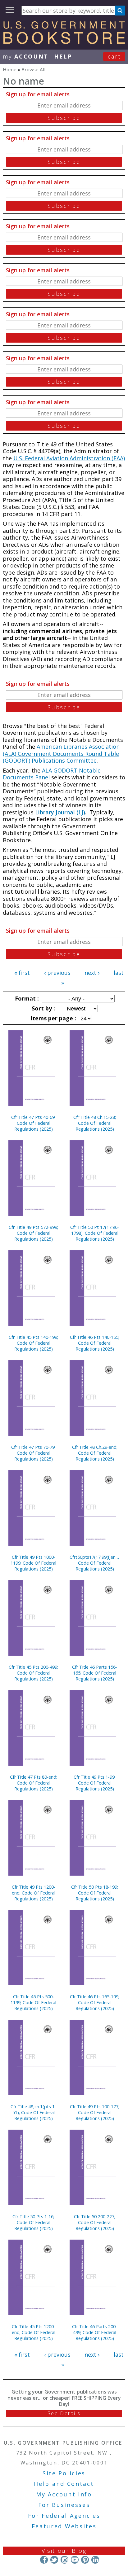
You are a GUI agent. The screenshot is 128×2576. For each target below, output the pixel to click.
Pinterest (85, 2560)
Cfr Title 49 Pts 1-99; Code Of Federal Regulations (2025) (95, 1783)
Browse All (33, 69)
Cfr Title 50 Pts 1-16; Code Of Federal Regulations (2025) (33, 2222)
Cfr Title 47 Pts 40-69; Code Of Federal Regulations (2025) (33, 1123)
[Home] (64, 42)
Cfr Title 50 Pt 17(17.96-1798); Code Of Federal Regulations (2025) (95, 1233)
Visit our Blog (64, 2551)
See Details (64, 2413)
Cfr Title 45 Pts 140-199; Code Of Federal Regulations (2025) (33, 1343)
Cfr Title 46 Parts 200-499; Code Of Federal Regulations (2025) (95, 2332)
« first (22, 973)
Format (26, 998)
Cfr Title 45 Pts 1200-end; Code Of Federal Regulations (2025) (34, 2332)
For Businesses (64, 2505)
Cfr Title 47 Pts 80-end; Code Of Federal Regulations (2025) (34, 1783)
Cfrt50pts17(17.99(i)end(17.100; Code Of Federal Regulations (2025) (95, 1563)
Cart (114, 56)
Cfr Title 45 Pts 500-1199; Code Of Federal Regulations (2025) (33, 2002)
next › (92, 973)
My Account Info (64, 2494)
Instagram (64, 2560)
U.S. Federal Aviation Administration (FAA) (69, 458)
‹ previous (57, 973)
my (26, 56)
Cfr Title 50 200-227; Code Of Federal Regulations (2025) (95, 2222)
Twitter (54, 2560)
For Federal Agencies (64, 2516)
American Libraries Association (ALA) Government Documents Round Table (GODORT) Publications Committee (61, 754)
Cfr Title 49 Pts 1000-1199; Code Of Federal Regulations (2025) (33, 1563)
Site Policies (64, 2473)
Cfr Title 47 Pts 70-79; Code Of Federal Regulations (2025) (33, 1453)
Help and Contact (64, 2484)
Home (10, 69)
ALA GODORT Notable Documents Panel (52, 774)
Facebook (44, 2560)
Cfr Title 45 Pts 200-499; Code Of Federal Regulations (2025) (33, 1673)
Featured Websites (64, 2526)
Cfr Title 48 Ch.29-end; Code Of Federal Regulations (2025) (95, 1453)
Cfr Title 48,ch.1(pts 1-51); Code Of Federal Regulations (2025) (33, 2112)
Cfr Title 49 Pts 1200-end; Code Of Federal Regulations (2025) (34, 1893)
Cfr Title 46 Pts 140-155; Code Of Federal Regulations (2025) (95, 1343)
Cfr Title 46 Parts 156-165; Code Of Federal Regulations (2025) (95, 1673)
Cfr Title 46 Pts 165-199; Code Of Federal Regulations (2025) (95, 2002)
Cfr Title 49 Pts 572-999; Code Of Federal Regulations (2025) (33, 1233)
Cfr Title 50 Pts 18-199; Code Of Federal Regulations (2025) (95, 1893)
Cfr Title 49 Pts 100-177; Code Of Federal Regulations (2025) (95, 2112)
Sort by (43, 1008)
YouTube (75, 2560)
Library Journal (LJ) (60, 812)
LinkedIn (95, 2560)
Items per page (53, 1018)
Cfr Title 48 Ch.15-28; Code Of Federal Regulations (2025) (95, 1123)
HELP (63, 56)
